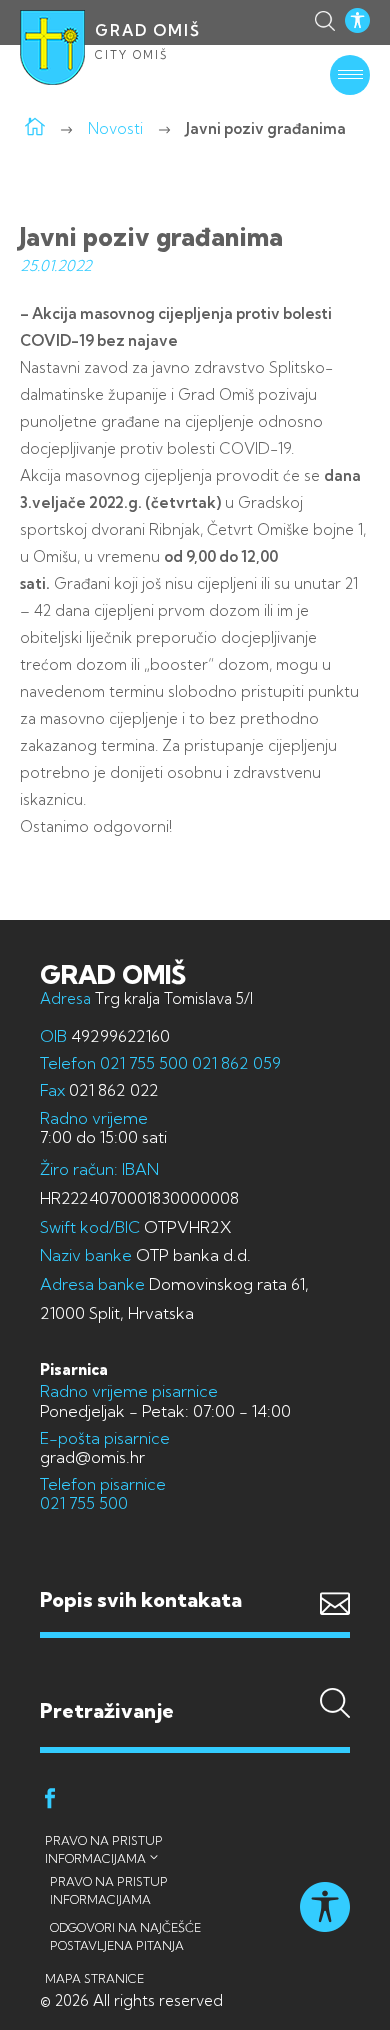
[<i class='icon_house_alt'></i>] (35, 128)
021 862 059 (234, 1063)
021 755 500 (144, 1063)
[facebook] (50, 1801)
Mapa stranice (94, 1978)
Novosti (115, 128)
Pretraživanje (195, 1671)
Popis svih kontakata (141, 1599)
